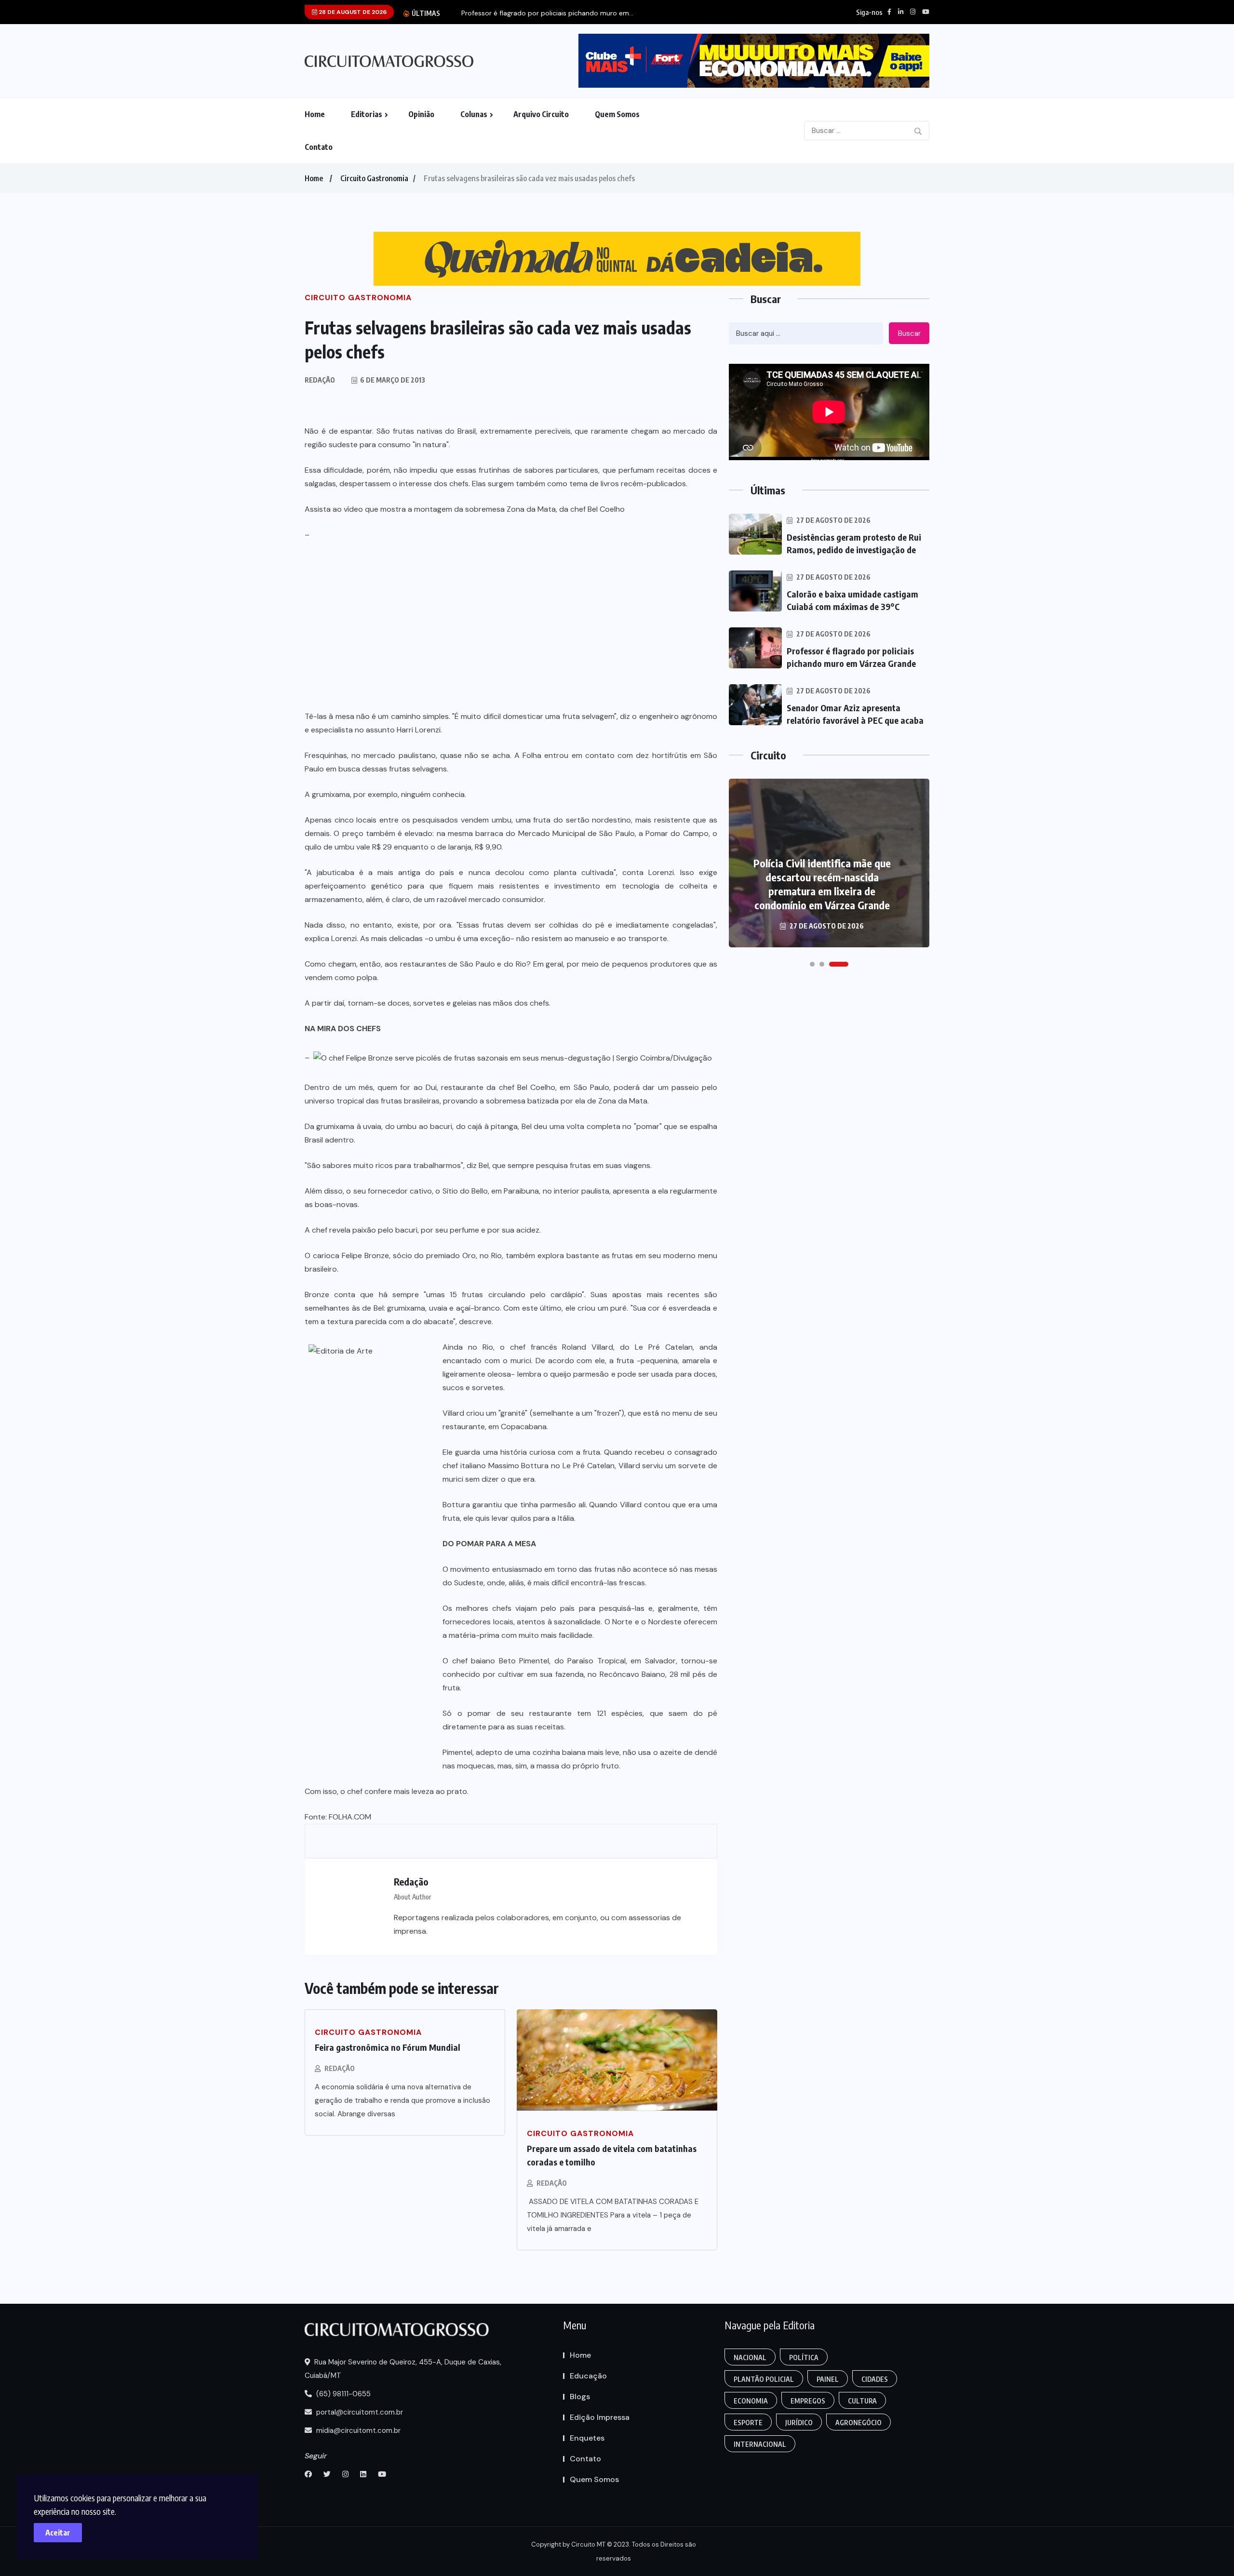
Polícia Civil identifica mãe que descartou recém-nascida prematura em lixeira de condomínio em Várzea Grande (822, 884)
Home (315, 114)
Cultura (862, 2401)
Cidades (875, 2379)
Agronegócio (858, 2423)
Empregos (808, 2401)
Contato (319, 147)
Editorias (367, 114)
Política (804, 2357)
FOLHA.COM (350, 1817)
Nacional (750, 2357)
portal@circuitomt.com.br (359, 2412)
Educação (588, 2376)
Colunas (474, 114)
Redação (340, 2068)
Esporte (748, 2423)
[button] (812, 964)
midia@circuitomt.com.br (357, 2430)
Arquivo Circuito (541, 114)
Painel (828, 2379)
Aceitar (58, 2533)
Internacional (760, 2444)
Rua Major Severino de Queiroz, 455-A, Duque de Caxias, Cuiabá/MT (403, 2369)
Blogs (580, 2397)
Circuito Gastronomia (374, 178)
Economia (751, 2401)
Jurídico (799, 2423)
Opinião (421, 114)
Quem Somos (617, 114)
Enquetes (587, 2438)
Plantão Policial (764, 2379)
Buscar (909, 333)
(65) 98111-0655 (342, 2394)
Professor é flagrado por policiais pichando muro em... (547, 13)
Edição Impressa (600, 2417)
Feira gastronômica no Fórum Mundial (388, 2047)
